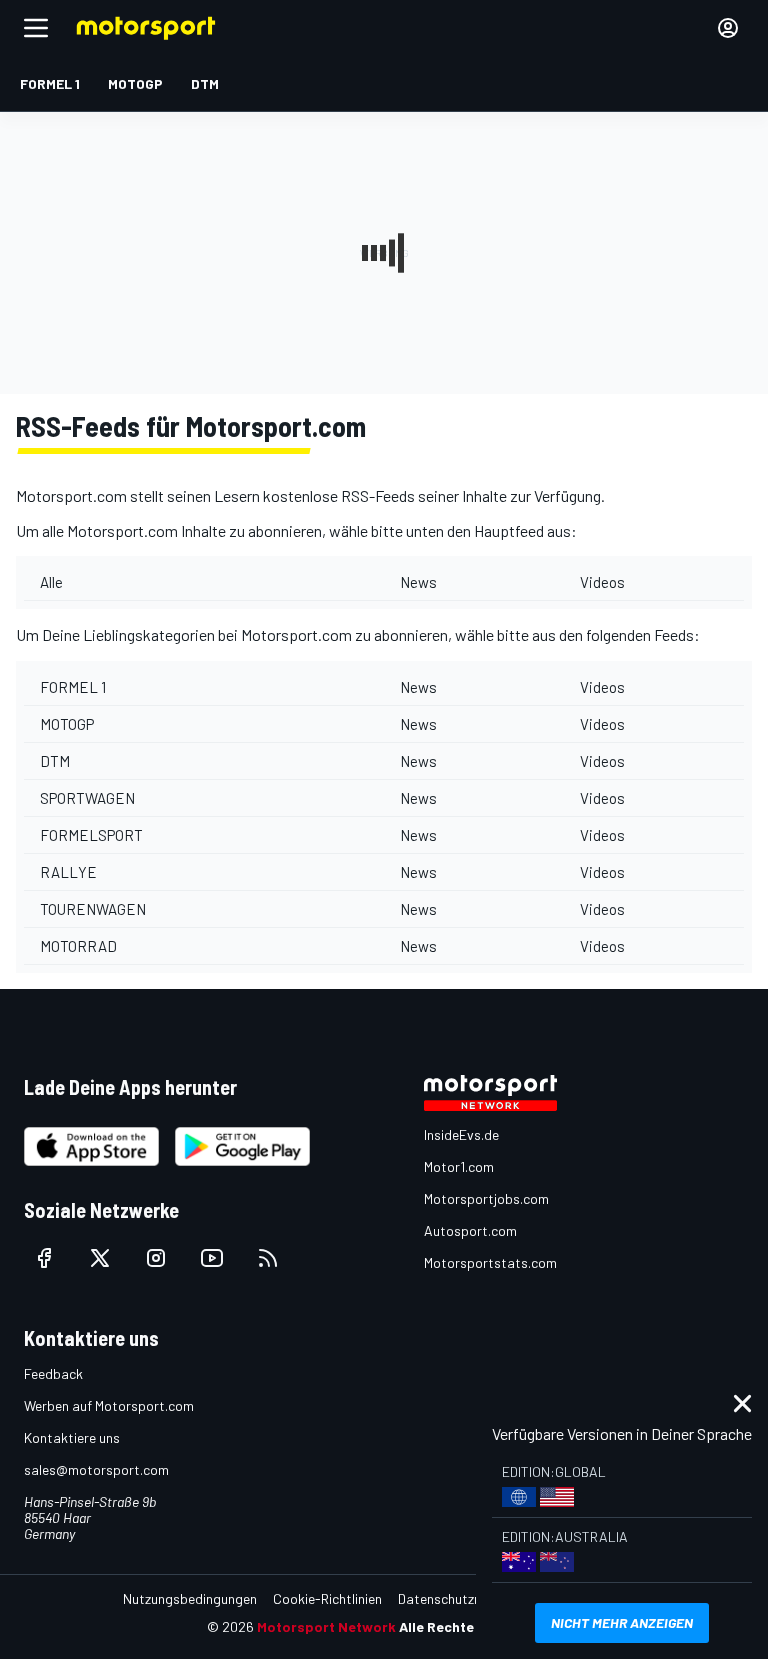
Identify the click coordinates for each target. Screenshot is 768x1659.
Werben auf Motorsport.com (109, 1405)
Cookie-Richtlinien (327, 1598)
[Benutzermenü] (728, 28)
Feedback (53, 1373)
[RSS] (268, 1258)
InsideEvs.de (461, 1134)
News (418, 582)
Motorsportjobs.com (486, 1198)
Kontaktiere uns (72, 1437)
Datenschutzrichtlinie (461, 1598)
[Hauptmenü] (36, 28)
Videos (602, 582)
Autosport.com (470, 1230)
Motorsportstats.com (490, 1262)
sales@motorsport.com (96, 1469)
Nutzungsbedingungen (190, 1598)
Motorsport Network (326, 1626)
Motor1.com (459, 1166)
